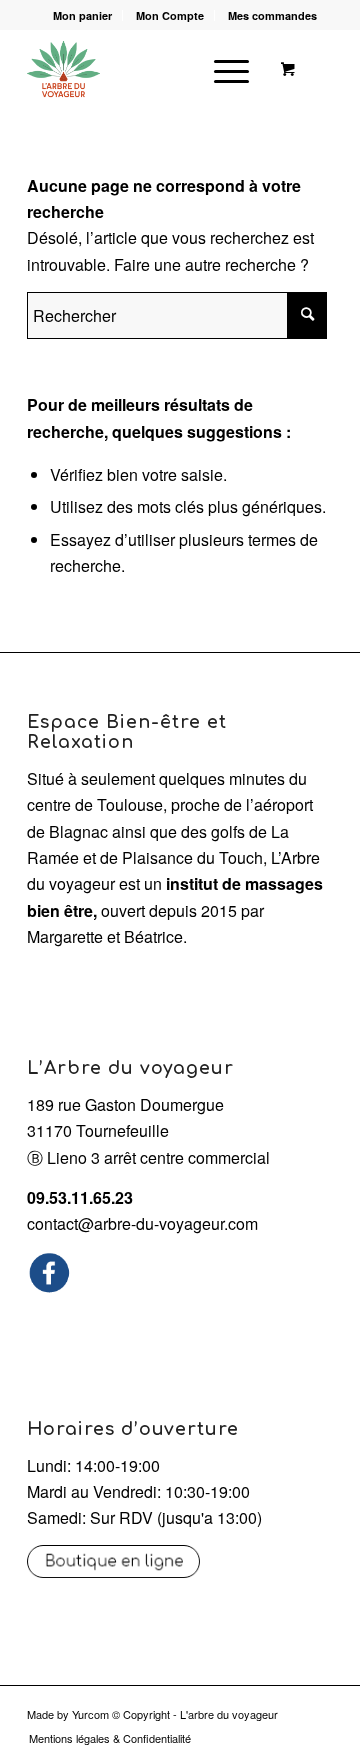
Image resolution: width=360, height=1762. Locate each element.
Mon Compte (170, 15)
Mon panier (82, 15)
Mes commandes (272, 15)
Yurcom (90, 1714)
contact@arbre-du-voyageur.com (142, 1223)
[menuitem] (83, 15)
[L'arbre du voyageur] (149, 69)
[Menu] (221, 69)
